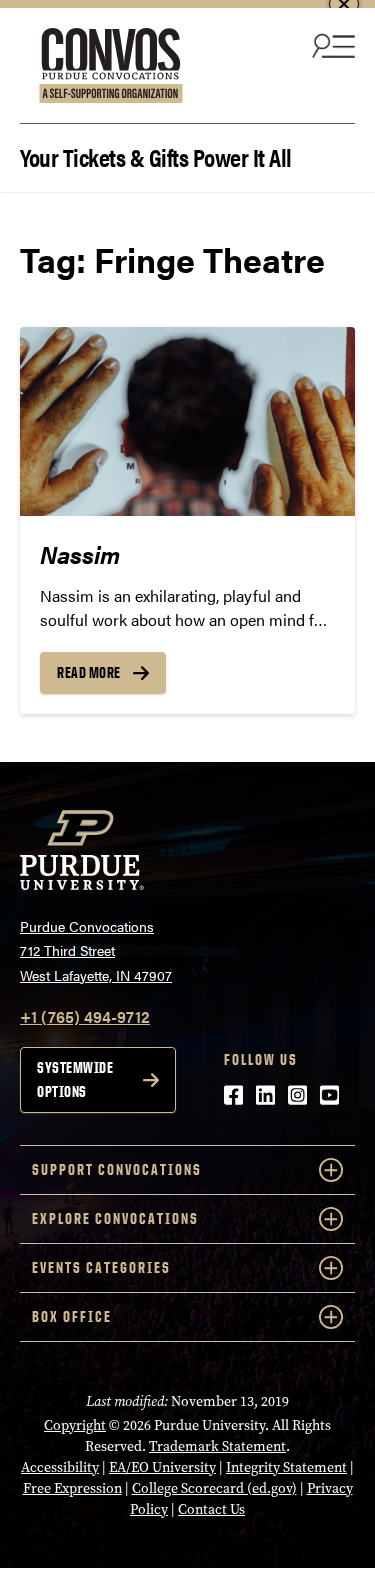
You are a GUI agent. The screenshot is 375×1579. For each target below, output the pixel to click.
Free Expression (72, 1488)
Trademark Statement (217, 1446)
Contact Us (211, 1509)
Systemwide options (75, 1079)
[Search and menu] (331, 45)
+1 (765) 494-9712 (85, 1016)
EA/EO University (162, 1467)
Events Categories (101, 1267)
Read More (89, 672)
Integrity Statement (286, 1467)
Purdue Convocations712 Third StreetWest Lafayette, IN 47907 (96, 950)
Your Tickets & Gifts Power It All (156, 155)
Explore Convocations (115, 1218)
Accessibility (60, 1467)
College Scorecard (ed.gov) (214, 1488)
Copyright (75, 1425)
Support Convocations (117, 1169)
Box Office (72, 1316)
